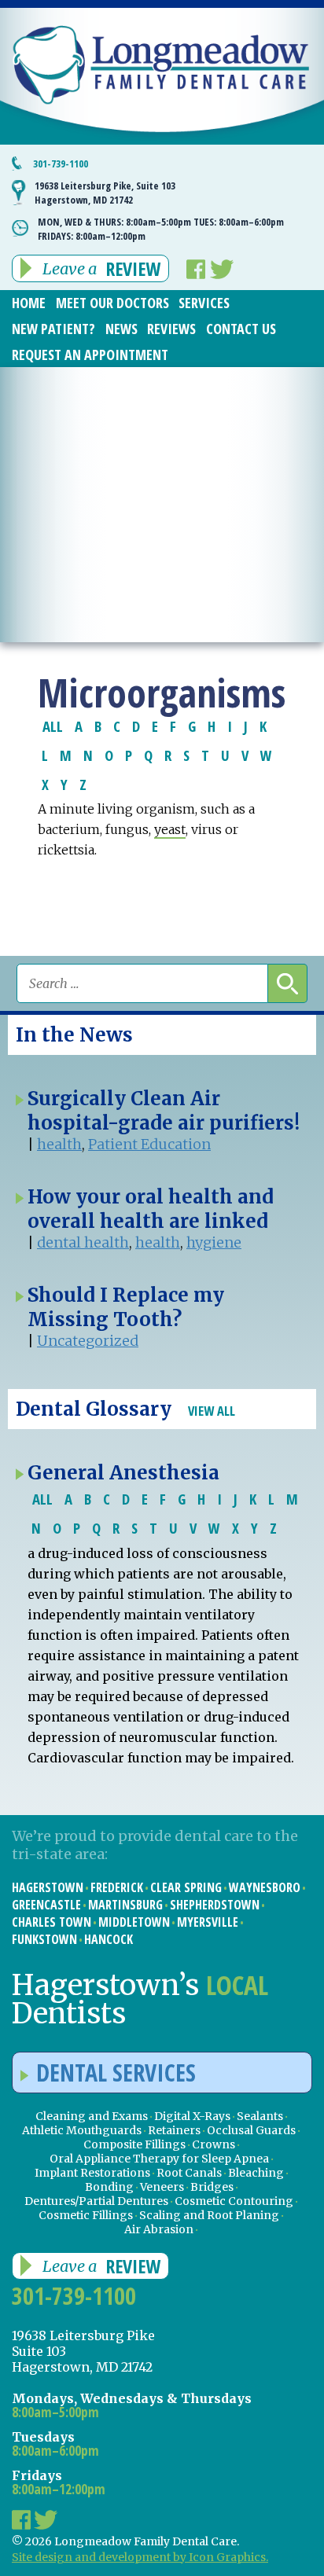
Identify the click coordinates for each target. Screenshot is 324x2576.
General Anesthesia (123, 1473)
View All (212, 1411)
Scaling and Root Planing (209, 2215)
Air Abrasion (159, 2229)
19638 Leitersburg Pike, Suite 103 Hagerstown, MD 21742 (105, 193)
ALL (53, 726)
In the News (74, 1035)
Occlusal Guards (251, 2130)
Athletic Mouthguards (82, 2130)
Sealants (260, 2116)
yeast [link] (170, 829)
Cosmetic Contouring (234, 2201)
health (59, 1144)
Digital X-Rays (192, 2116)
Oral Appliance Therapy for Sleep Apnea (159, 2159)
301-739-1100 (61, 164)
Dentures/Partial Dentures (96, 2201)
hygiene (214, 1242)
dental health (83, 1242)
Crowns (214, 2144)
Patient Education (149, 1144)
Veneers (162, 2187)
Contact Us (241, 329)
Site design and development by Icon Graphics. (140, 2557)
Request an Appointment (90, 355)
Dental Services (116, 2073)
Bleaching (256, 2173)
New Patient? (53, 329)
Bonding (109, 2187)
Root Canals (189, 2173)
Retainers (174, 2130)
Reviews (171, 329)
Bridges (212, 2187)
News (121, 329)
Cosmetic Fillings (86, 2215)
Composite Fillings (134, 2144)
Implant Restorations (92, 2173)
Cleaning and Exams (92, 2116)
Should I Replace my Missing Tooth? (126, 1307)
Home (29, 303)
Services (204, 303)
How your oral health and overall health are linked (151, 1209)
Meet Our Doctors (112, 303)
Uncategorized (88, 1341)
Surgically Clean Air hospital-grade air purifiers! (164, 1111)
